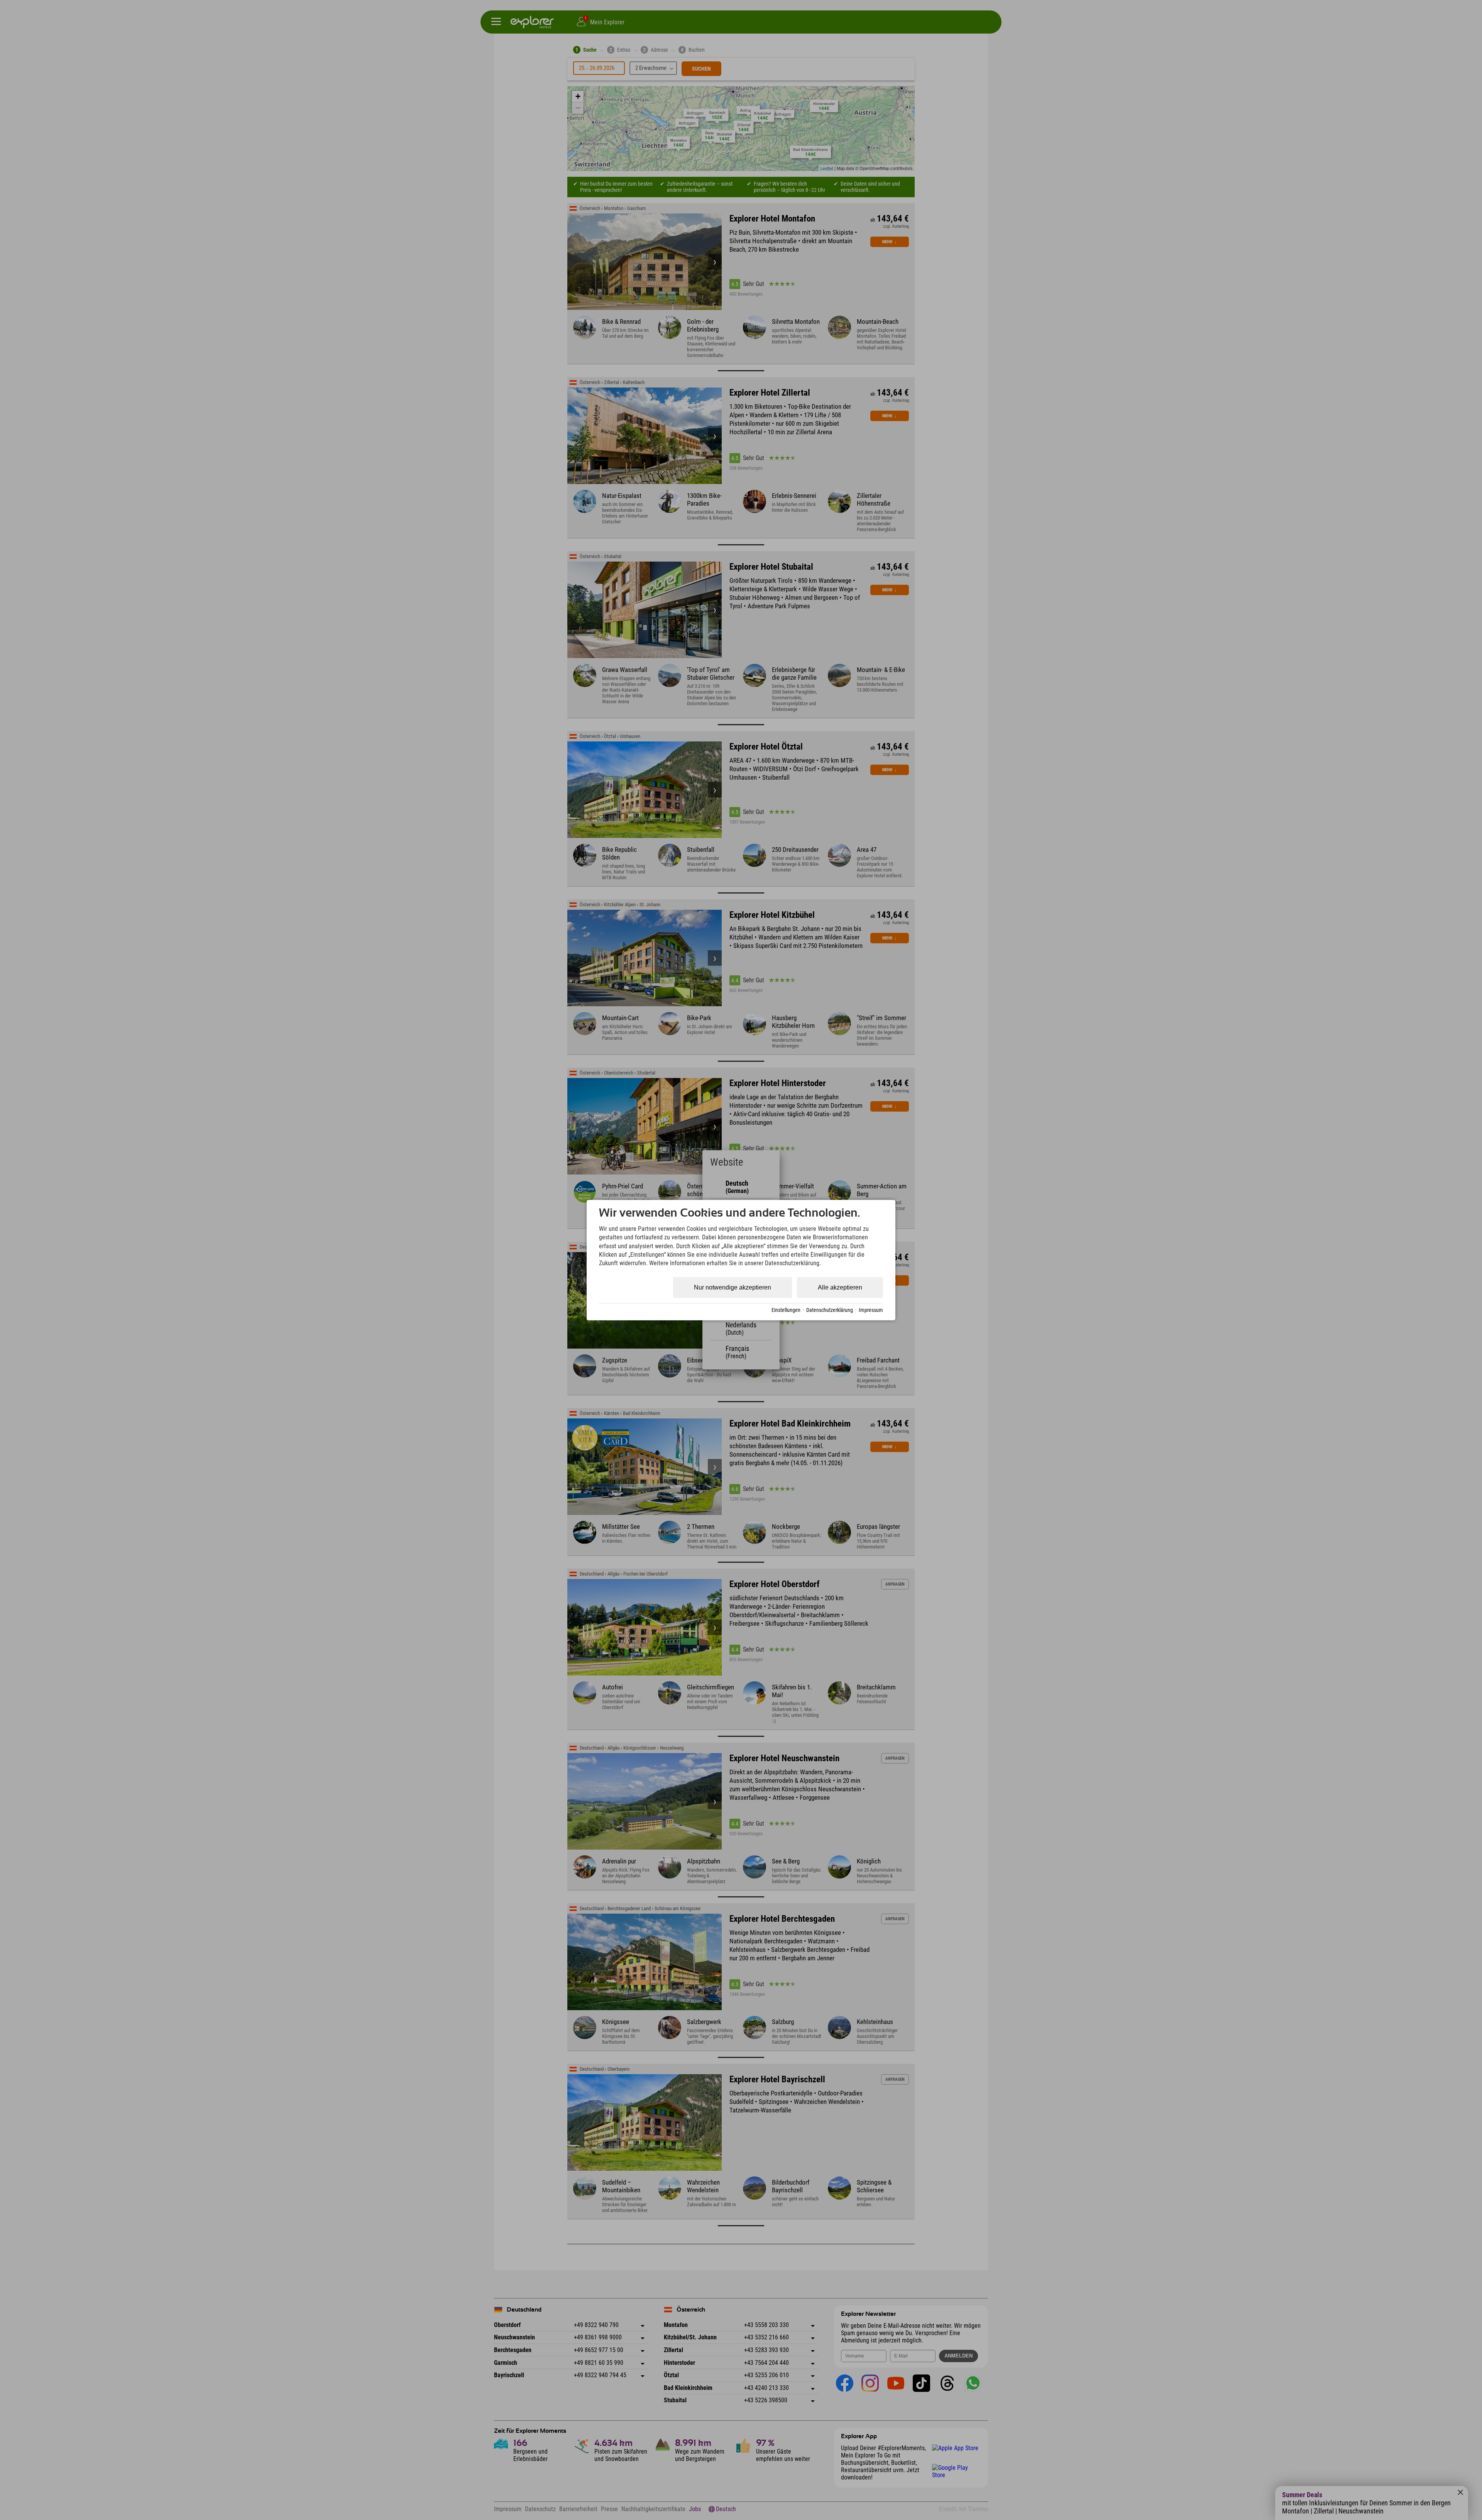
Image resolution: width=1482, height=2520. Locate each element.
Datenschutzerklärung (830, 1310)
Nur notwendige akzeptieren (733, 1287)
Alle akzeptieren (840, 1287)
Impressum (871, 1310)
